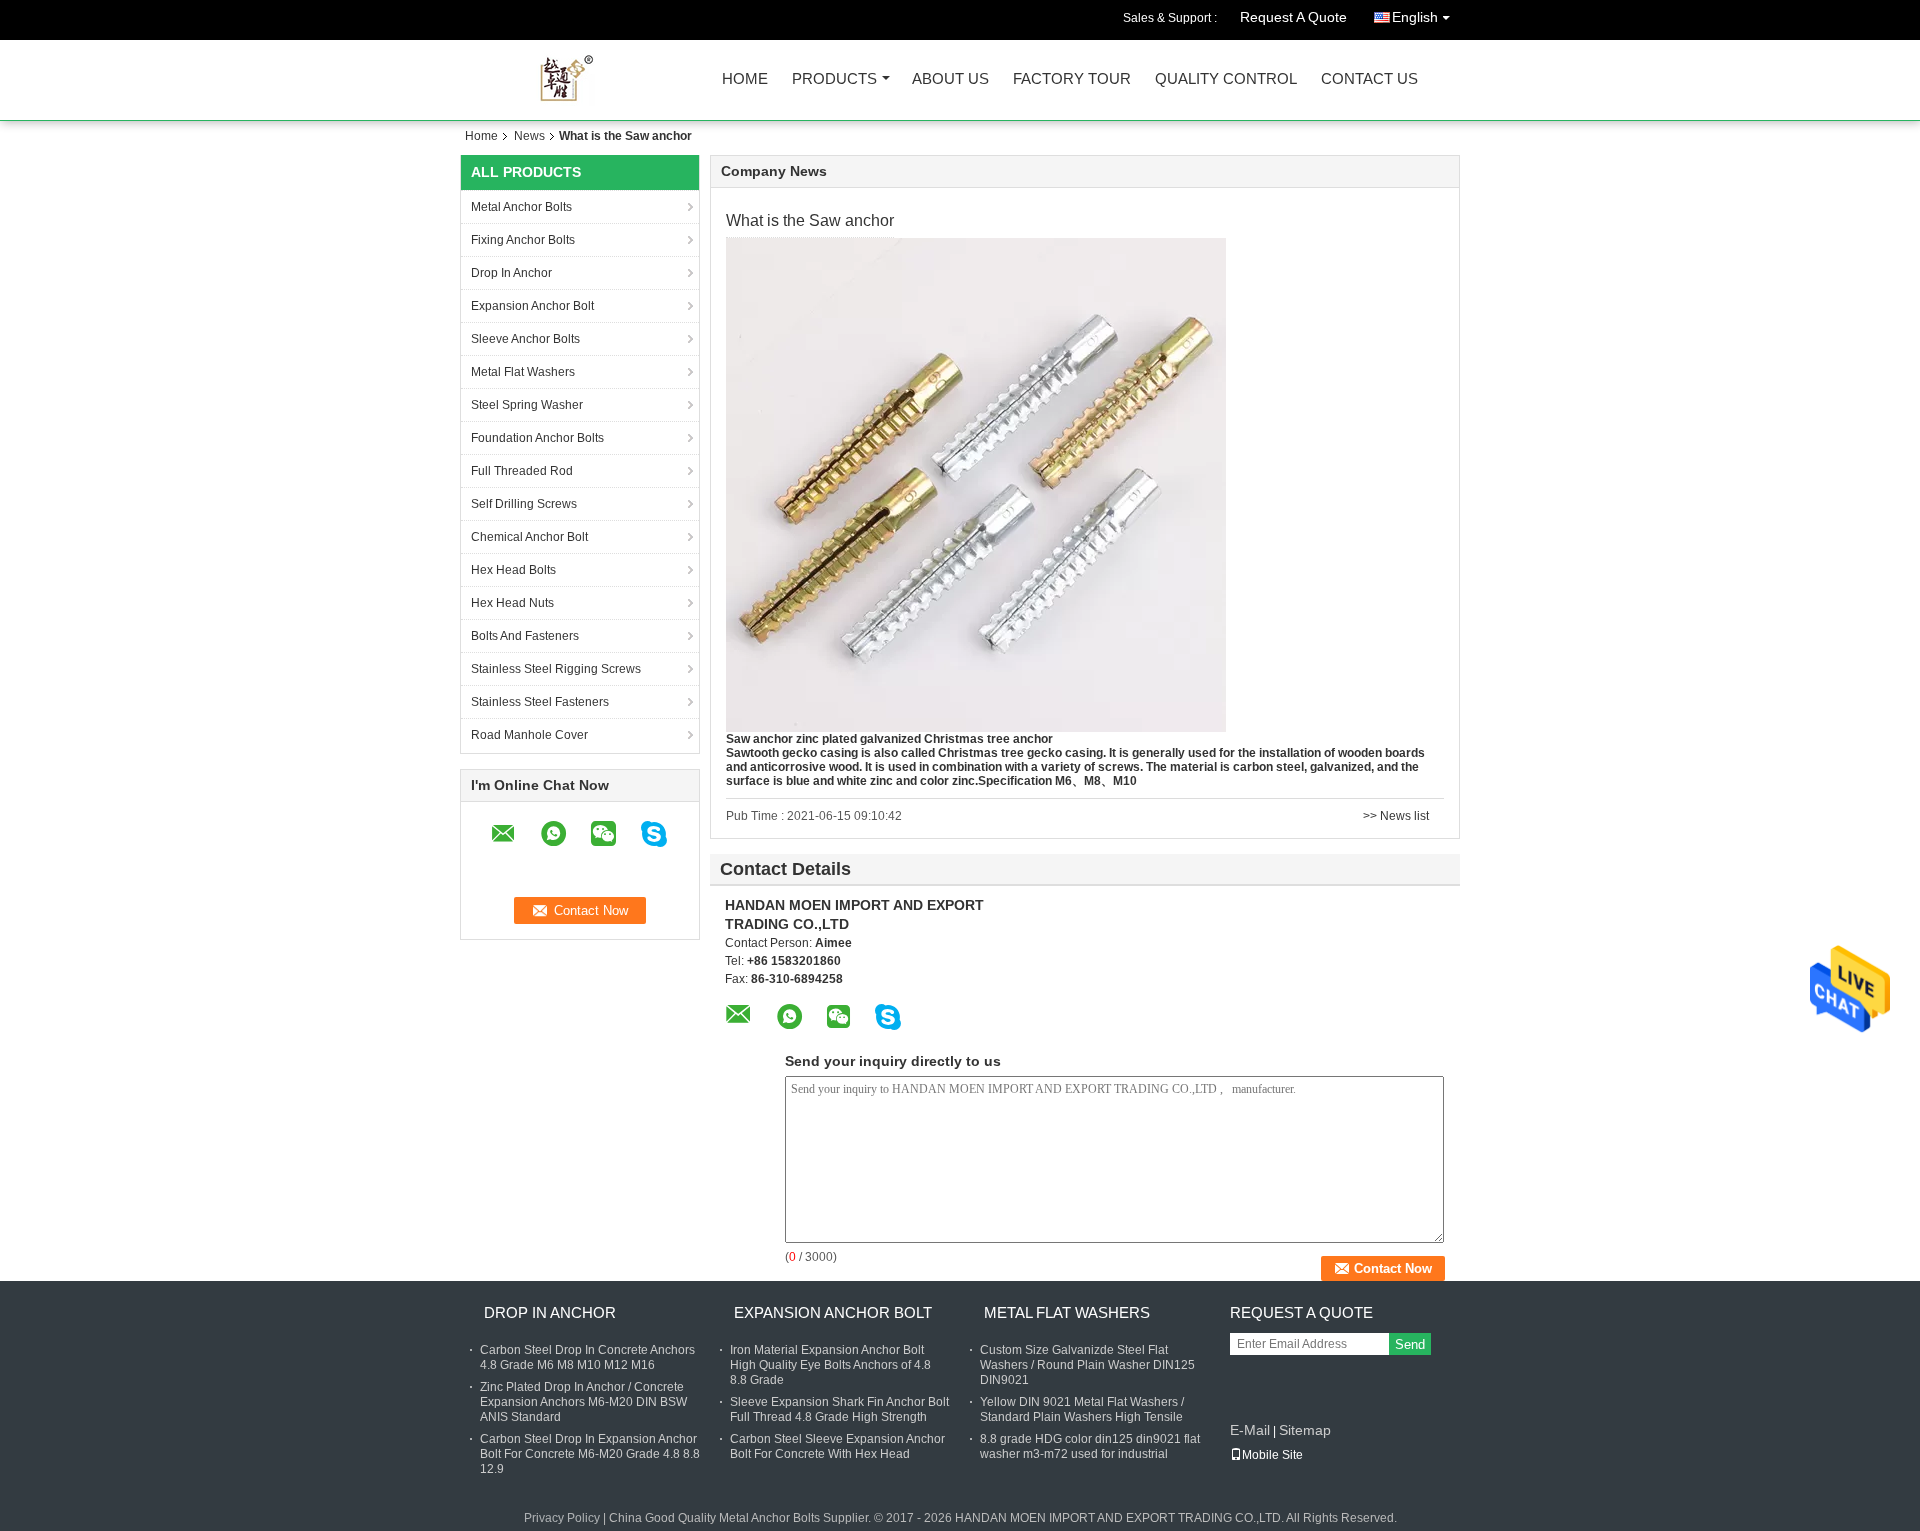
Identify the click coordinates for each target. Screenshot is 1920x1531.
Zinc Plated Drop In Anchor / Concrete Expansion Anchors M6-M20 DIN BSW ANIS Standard (583, 1402)
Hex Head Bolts (513, 570)
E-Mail (1250, 1430)
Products (834, 79)
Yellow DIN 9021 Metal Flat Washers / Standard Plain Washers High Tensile (1082, 1409)
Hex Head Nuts (512, 603)
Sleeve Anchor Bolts (525, 339)
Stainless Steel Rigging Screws (556, 669)
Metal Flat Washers (523, 372)
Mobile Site (1272, 1455)
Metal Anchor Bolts (521, 207)
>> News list (1396, 816)
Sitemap (1305, 1430)
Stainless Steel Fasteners (540, 702)
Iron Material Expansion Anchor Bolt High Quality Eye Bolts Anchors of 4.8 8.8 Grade (830, 1365)
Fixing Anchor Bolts (523, 240)
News (529, 136)
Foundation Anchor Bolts (537, 438)
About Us (950, 79)
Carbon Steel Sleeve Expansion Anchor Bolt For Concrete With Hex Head (837, 1446)
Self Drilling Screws (524, 504)
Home (745, 79)
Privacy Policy (562, 1518)
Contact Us (1369, 79)
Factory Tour (1072, 79)
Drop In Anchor (511, 273)
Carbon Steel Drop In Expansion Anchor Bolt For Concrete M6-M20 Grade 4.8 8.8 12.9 (590, 1454)
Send (1410, 1344)
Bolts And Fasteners (525, 636)
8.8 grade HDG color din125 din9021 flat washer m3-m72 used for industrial (1090, 1446)
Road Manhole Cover (529, 735)
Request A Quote (1293, 17)
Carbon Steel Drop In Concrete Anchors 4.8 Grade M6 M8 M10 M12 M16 (587, 1357)
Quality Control (1226, 79)
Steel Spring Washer (527, 405)
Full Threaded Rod (522, 471)
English (1415, 17)
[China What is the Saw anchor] (976, 484)
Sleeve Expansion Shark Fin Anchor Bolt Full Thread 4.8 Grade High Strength (839, 1409)
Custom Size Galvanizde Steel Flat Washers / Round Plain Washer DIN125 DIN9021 (1087, 1365)
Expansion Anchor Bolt (532, 306)
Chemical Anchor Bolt (529, 537)
